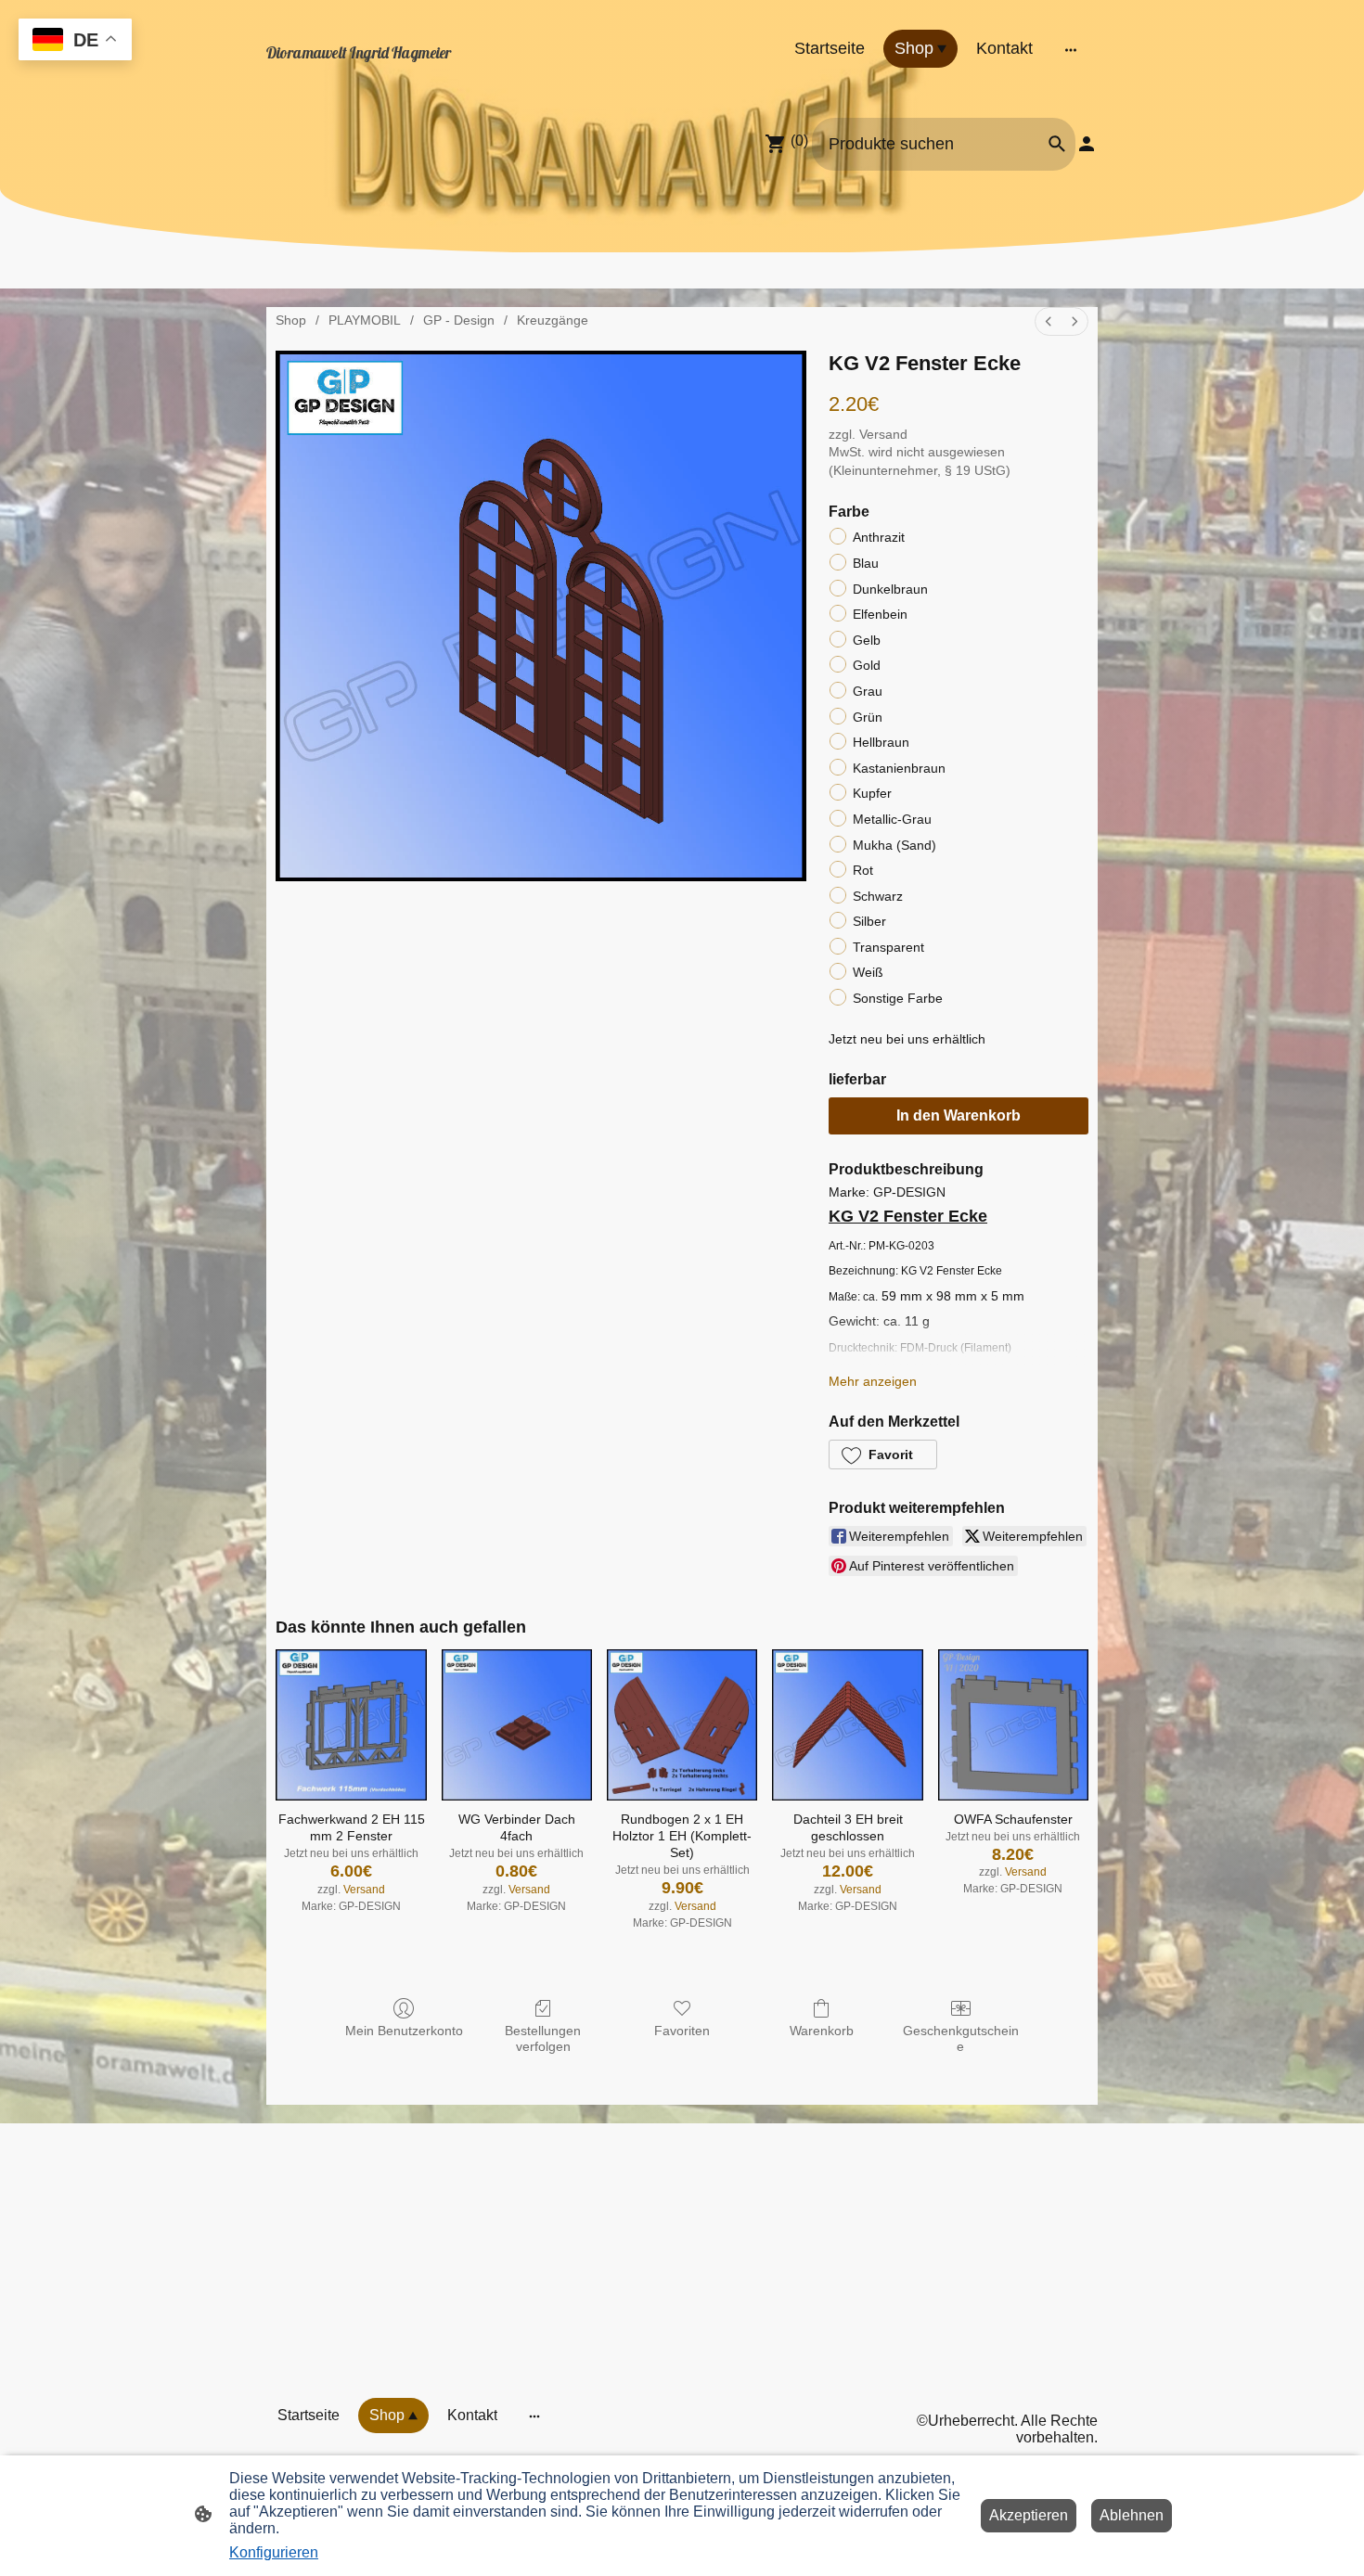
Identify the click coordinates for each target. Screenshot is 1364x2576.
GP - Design (459, 320)
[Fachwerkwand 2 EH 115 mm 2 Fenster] (351, 1724)
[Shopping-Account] (1087, 144)
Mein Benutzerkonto (404, 2031)
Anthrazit (879, 537)
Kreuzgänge (553, 320)
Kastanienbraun (899, 768)
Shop (291, 320)
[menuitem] (1049, 321)
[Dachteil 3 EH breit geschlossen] (847, 1724)
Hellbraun (881, 742)
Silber (869, 921)
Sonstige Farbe (898, 998)
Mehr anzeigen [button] (873, 1381)
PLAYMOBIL (365, 320)
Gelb (867, 640)
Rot (863, 870)
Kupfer (872, 793)
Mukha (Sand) (894, 845)
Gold (867, 665)
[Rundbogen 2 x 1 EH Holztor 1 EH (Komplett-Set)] (682, 1724)
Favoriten (682, 2031)
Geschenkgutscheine (961, 2038)
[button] (883, 1455)
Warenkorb (822, 2031)
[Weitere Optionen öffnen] (1071, 49)
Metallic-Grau (892, 819)
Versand (883, 434)
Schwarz (878, 896)
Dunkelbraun (890, 589)
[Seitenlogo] (395, 72)
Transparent (888, 947)
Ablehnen (1132, 2515)
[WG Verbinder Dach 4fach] (517, 1724)
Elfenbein (880, 614)
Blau (866, 563)
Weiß (868, 972)
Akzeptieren (1029, 2515)
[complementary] (75, 41)
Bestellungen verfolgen (543, 2038)
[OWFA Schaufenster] (1013, 1724)
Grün (868, 717)
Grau (868, 691)
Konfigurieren (274, 2552)
